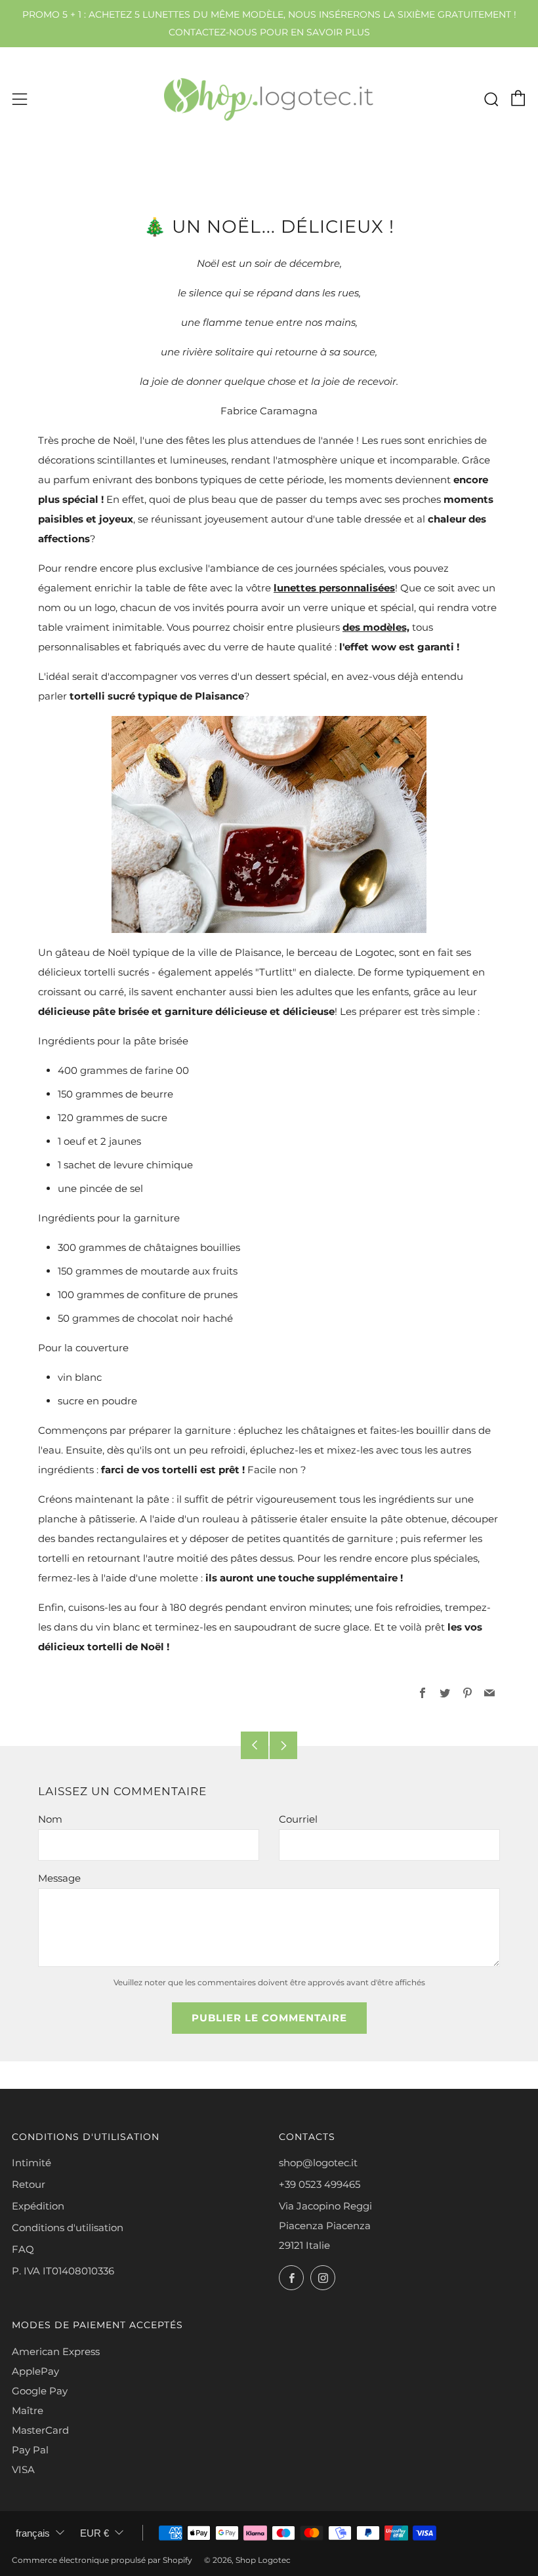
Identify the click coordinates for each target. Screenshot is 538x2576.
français (33, 2533)
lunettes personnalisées (334, 588)
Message (59, 1878)
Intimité (31, 2163)
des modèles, (376, 627)
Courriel (298, 1819)
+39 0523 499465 (320, 2184)
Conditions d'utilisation (68, 2228)
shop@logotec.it (318, 2163)
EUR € (94, 2533)
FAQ (23, 2249)
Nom (50, 1819)
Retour (29, 2184)
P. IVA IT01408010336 (63, 2271)
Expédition (38, 2206)
